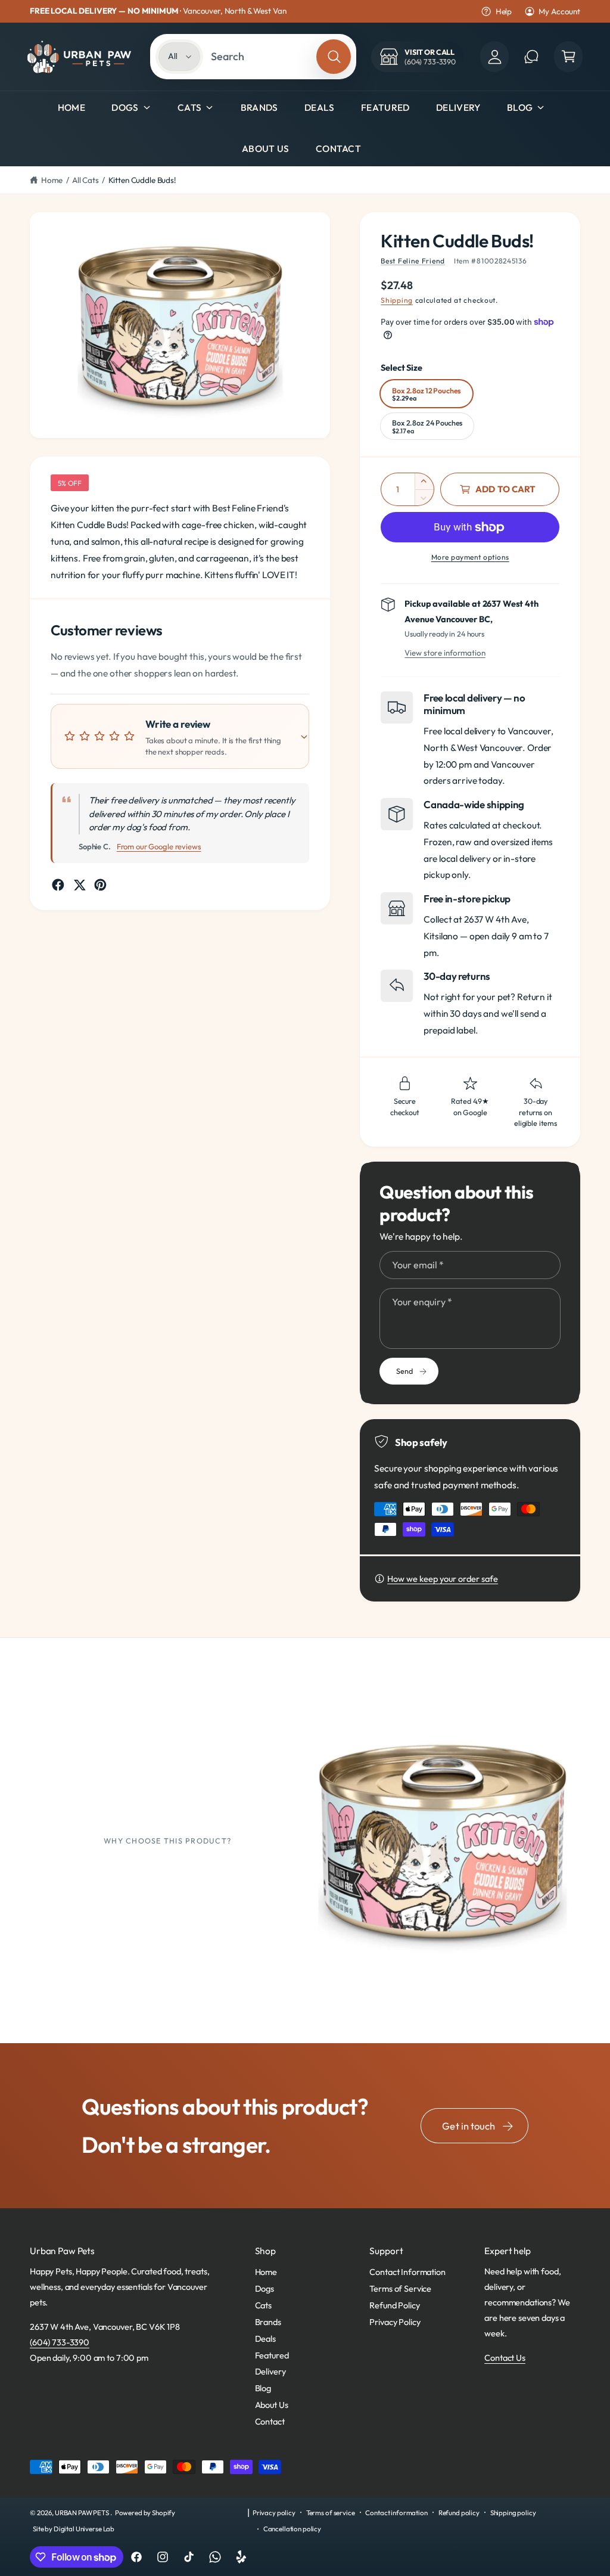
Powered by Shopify (145, 2513)
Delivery (270, 2371)
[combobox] (260, 57)
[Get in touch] (531, 57)
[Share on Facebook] (58, 885)
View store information (445, 653)
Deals (265, 2338)
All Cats (85, 180)
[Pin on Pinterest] (100, 885)
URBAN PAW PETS (83, 2513)
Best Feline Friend (413, 261)
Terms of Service (400, 2288)
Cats (189, 107)
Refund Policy (394, 2305)
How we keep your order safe (443, 1579)
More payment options (470, 557)
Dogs (125, 107)
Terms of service (331, 2513)
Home (52, 180)
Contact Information (407, 2272)
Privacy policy (274, 2513)
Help (504, 11)
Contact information (396, 2513)
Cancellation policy (292, 2529)
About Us (272, 2405)
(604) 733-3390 (60, 2342)
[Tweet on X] (80, 885)
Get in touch (469, 2126)
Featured (272, 2355)
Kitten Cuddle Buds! (142, 180)
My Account (559, 11)
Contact (270, 2421)
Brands (268, 2322)
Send (404, 1371)
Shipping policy (513, 2513)
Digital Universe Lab (84, 2529)
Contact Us (505, 2358)
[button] (568, 57)
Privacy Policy (395, 2322)
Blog (520, 107)
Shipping (397, 300)
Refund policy (459, 2513)
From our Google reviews (159, 846)
